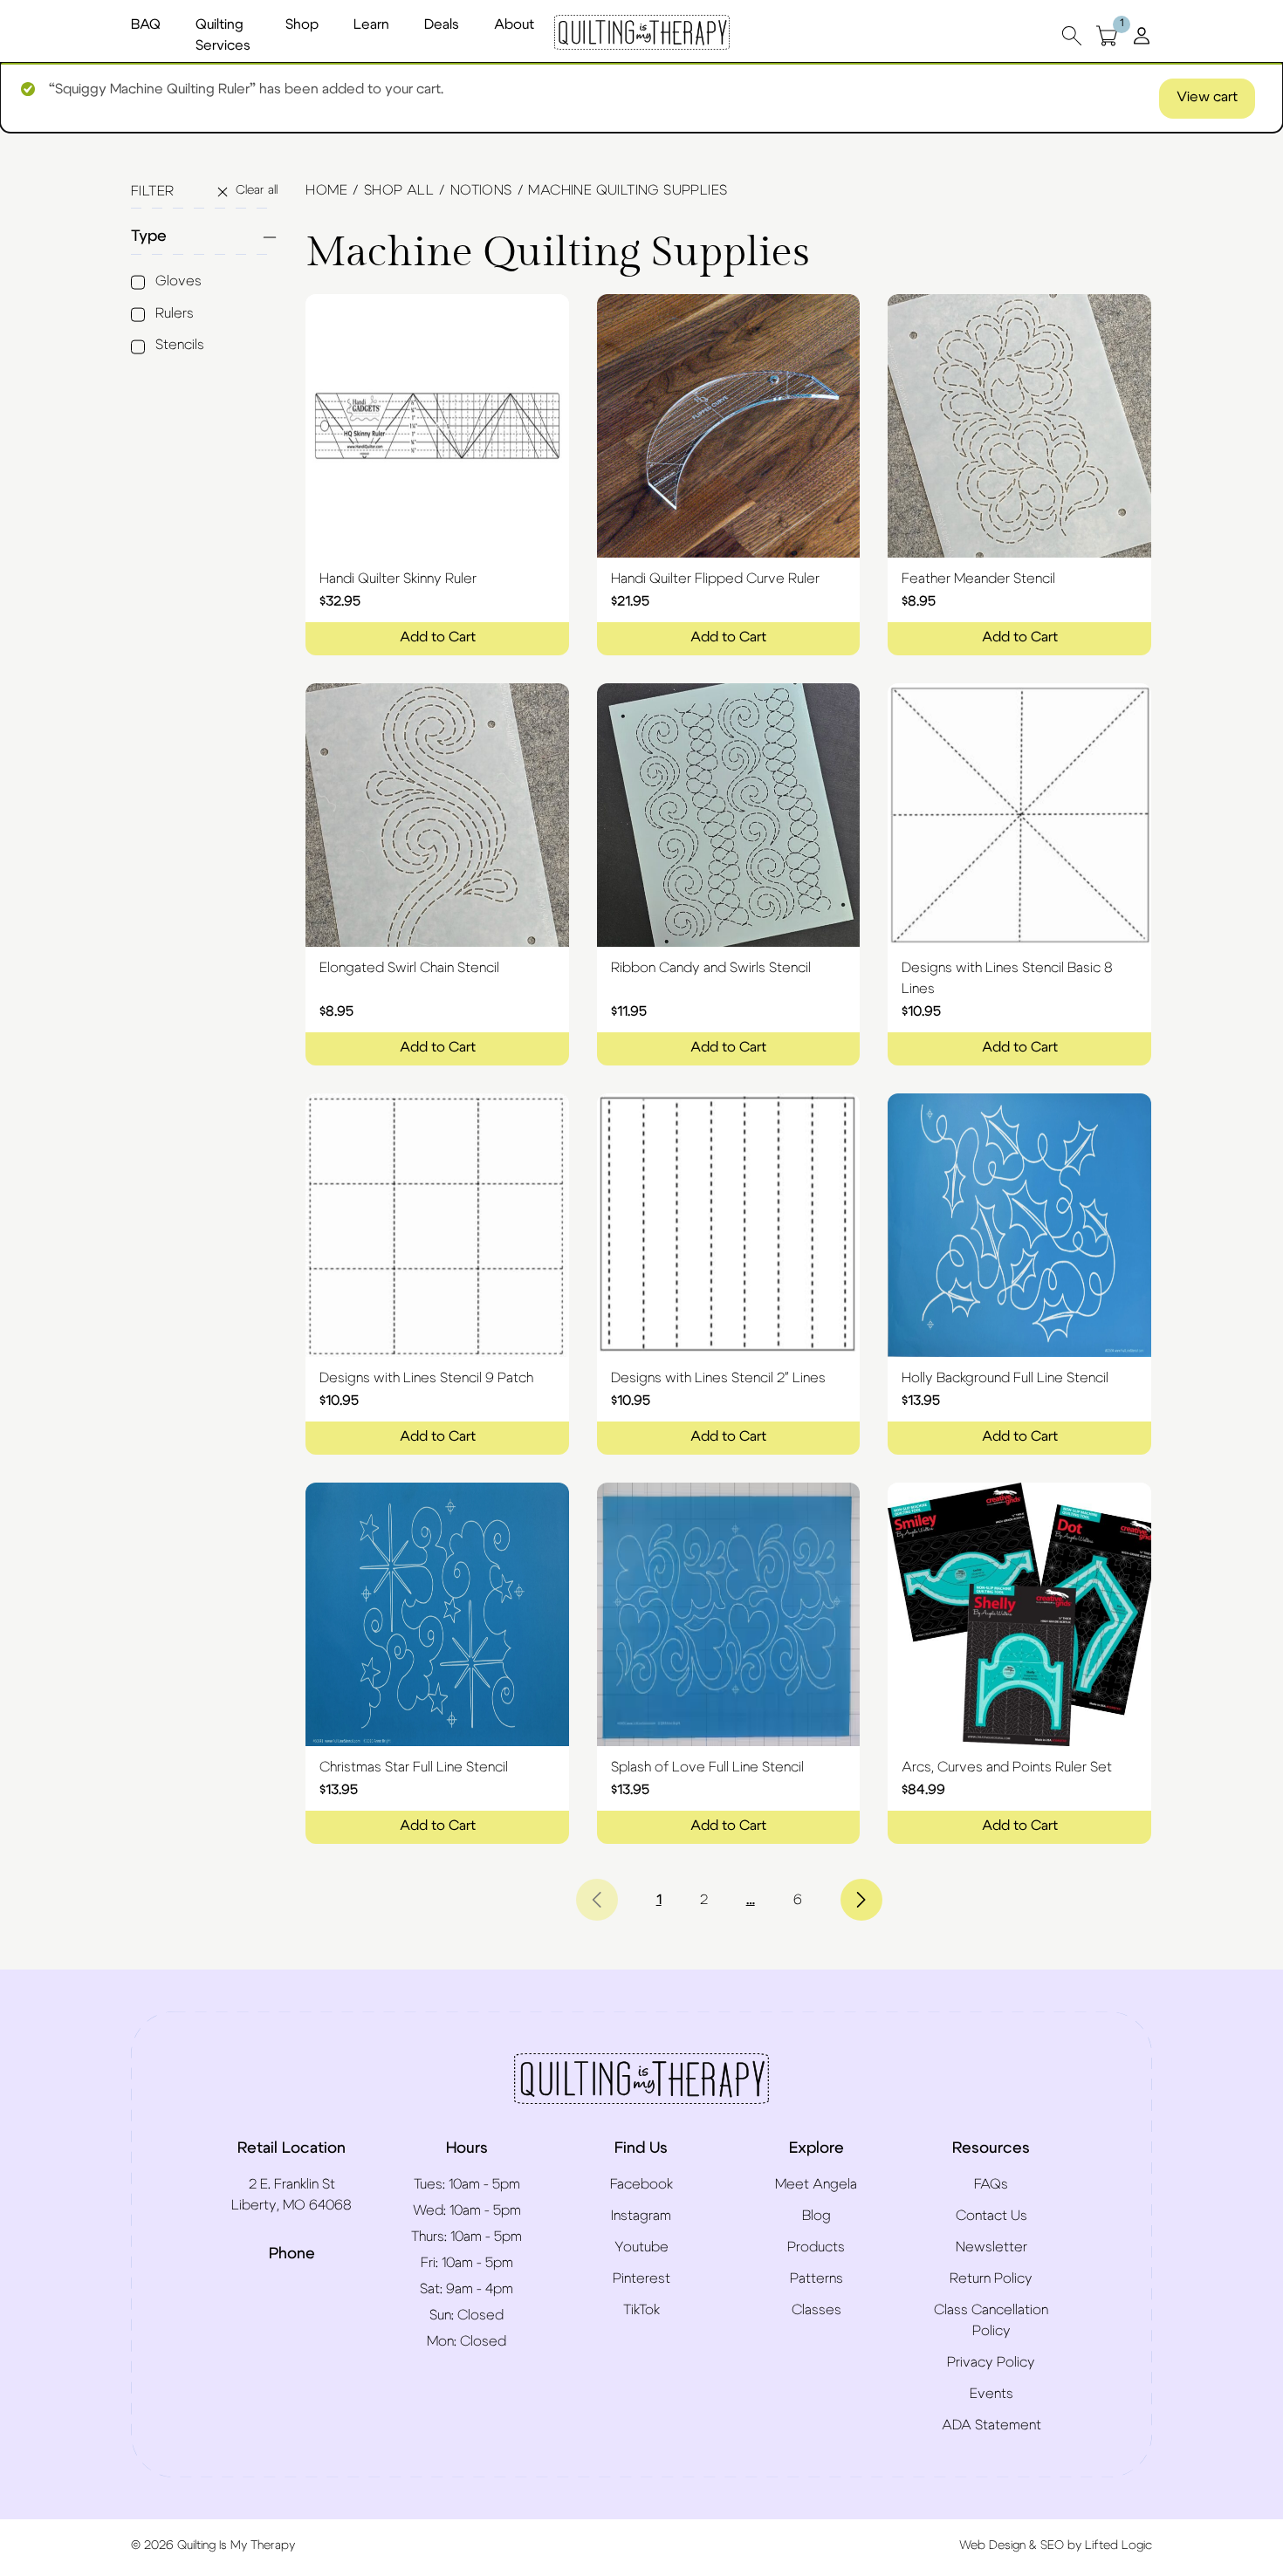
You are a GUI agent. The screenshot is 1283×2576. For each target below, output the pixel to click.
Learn (371, 24)
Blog (816, 2216)
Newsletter (991, 2247)
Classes (816, 2310)
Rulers (175, 313)
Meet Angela (816, 2184)
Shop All (399, 190)
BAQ (146, 24)
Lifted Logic (1118, 2545)
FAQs (991, 2184)
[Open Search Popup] (1072, 35)
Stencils (180, 345)
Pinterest (641, 2278)
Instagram (641, 2216)
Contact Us (991, 2216)
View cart (1207, 97)
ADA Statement (991, 2425)
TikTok (641, 2310)
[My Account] (1142, 35)
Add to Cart (438, 637)
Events (991, 2394)
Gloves (178, 281)
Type (149, 236)
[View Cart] (1107, 35)
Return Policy (991, 2278)
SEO (1052, 2545)
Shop (302, 24)
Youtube (641, 2247)
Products (816, 2247)
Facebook (641, 2184)
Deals (442, 24)
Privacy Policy (991, 2362)
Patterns (816, 2278)
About (514, 24)
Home (326, 190)
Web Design (992, 2545)
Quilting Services (223, 35)
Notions (481, 190)
